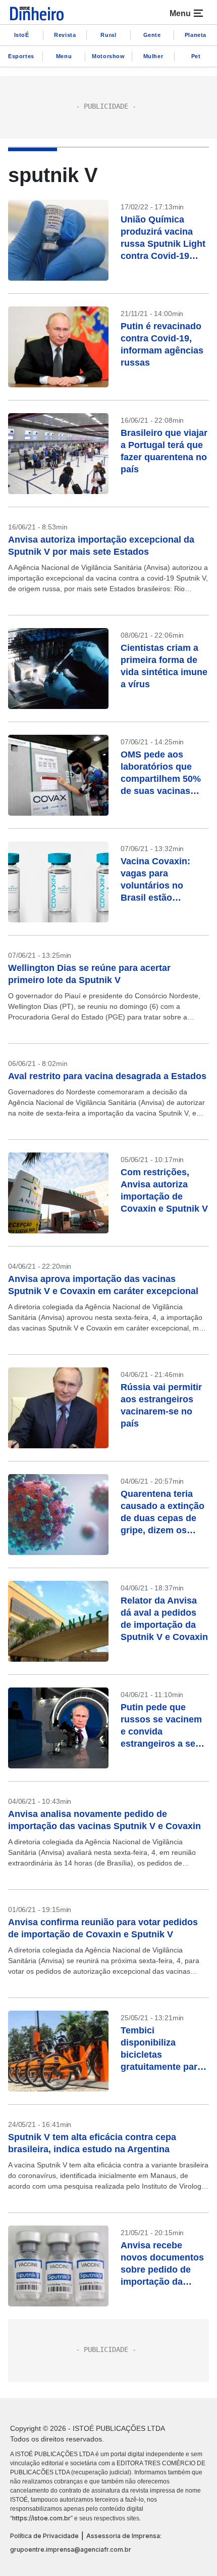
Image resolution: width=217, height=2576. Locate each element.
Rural (108, 35)
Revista (65, 35)
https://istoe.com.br (41, 2518)
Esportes (21, 56)
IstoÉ (22, 35)
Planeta (196, 35)
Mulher (153, 56)
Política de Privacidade (44, 2536)
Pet (196, 56)
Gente (152, 35)
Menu (64, 56)
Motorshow (108, 56)
